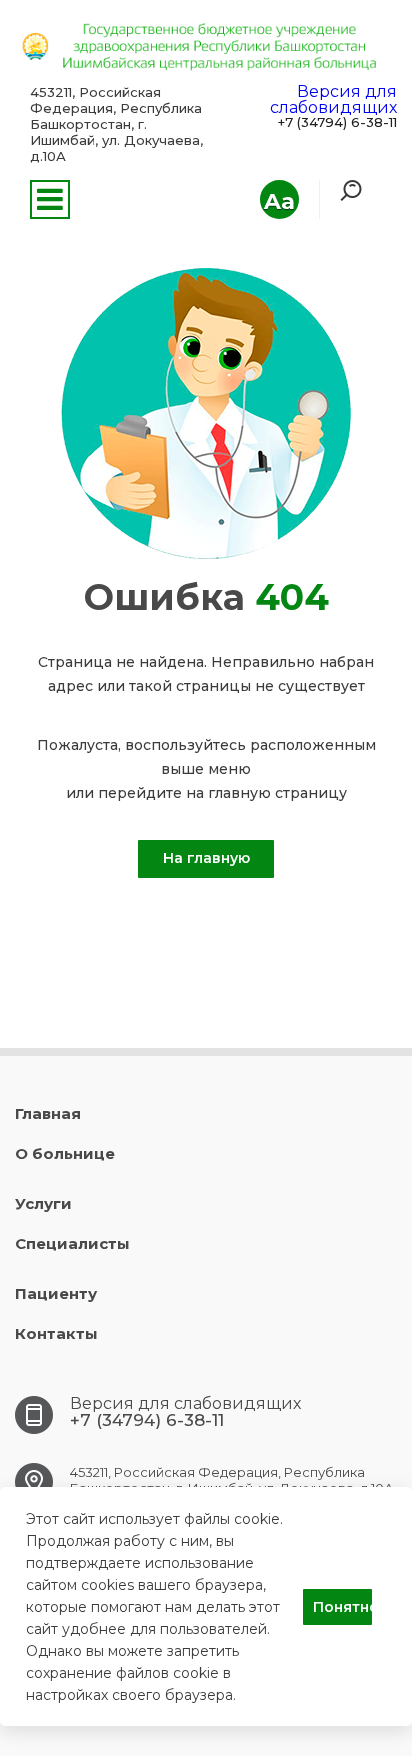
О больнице (65, 1153)
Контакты (56, 1333)
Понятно (342, 1607)
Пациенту (56, 1293)
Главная (48, 1113)
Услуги (43, 1203)
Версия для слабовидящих (333, 99)
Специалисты (72, 1243)
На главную (206, 858)
